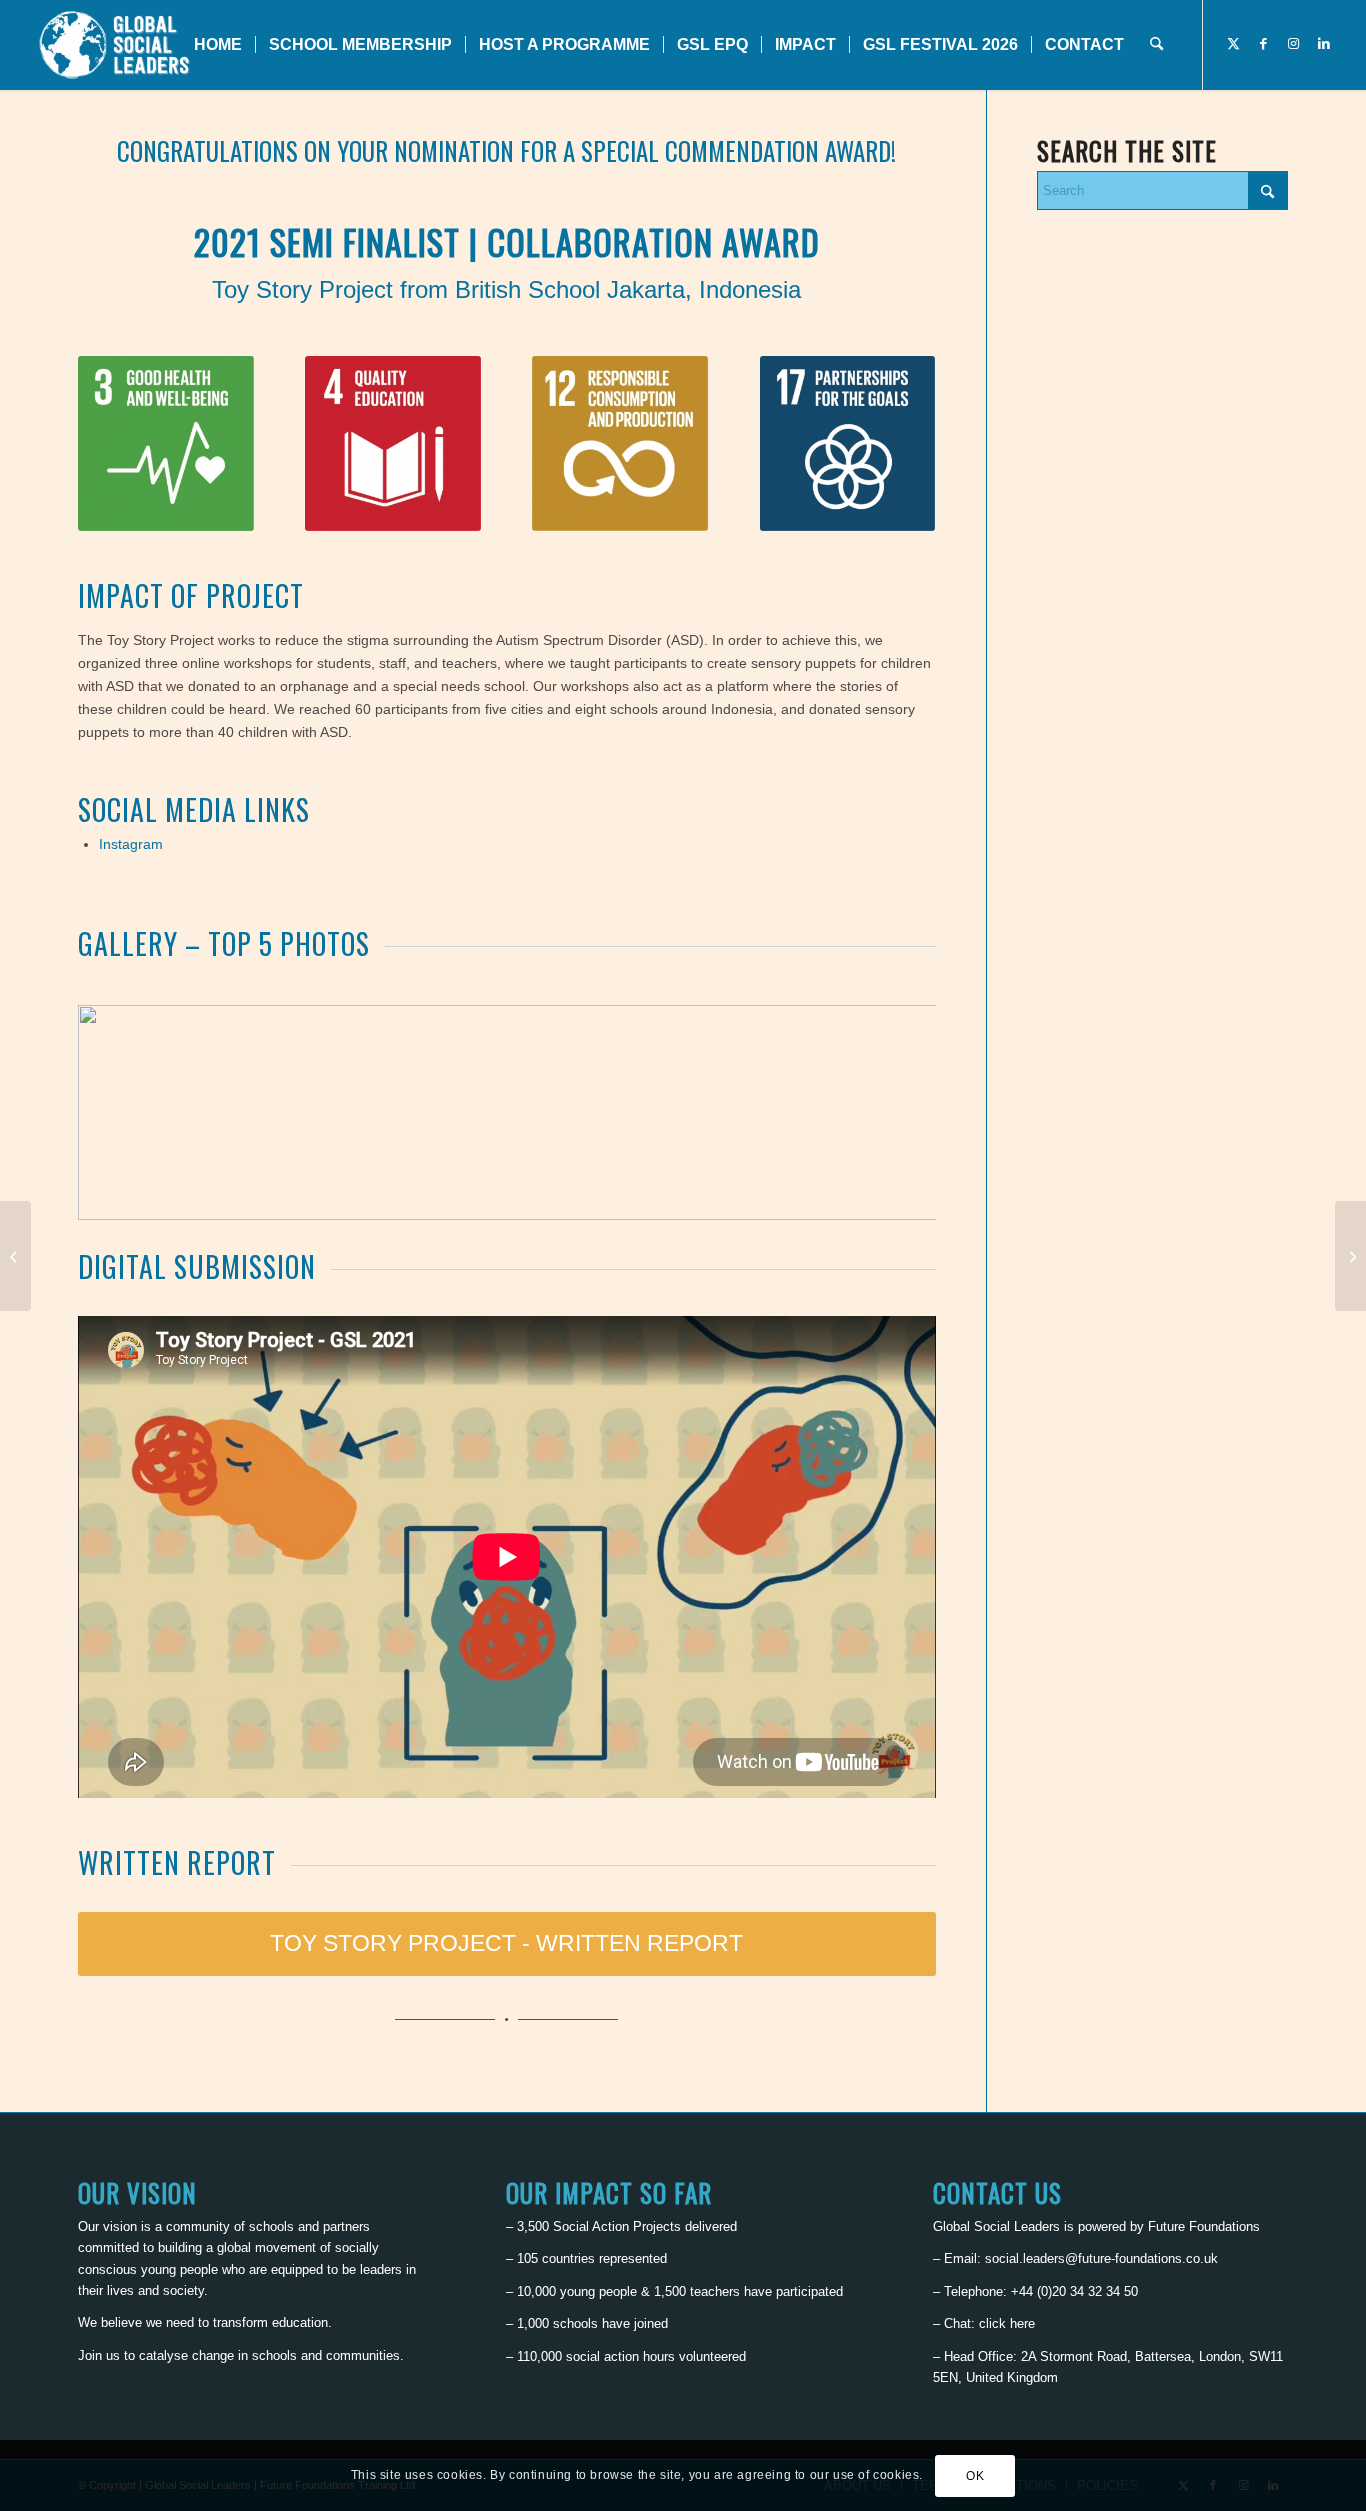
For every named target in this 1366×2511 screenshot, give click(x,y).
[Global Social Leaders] (116, 45)
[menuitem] (218, 45)
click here (1007, 2323)
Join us (99, 2355)
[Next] (891, 1113)
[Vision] (1350, 1256)
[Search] (1156, 45)
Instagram (131, 844)
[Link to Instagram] (1294, 44)
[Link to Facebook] (1264, 44)
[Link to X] (1234, 44)
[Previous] (123, 1113)
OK (975, 2476)
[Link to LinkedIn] (1324, 44)
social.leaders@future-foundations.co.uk (1101, 2258)
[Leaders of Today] (15, 1256)
